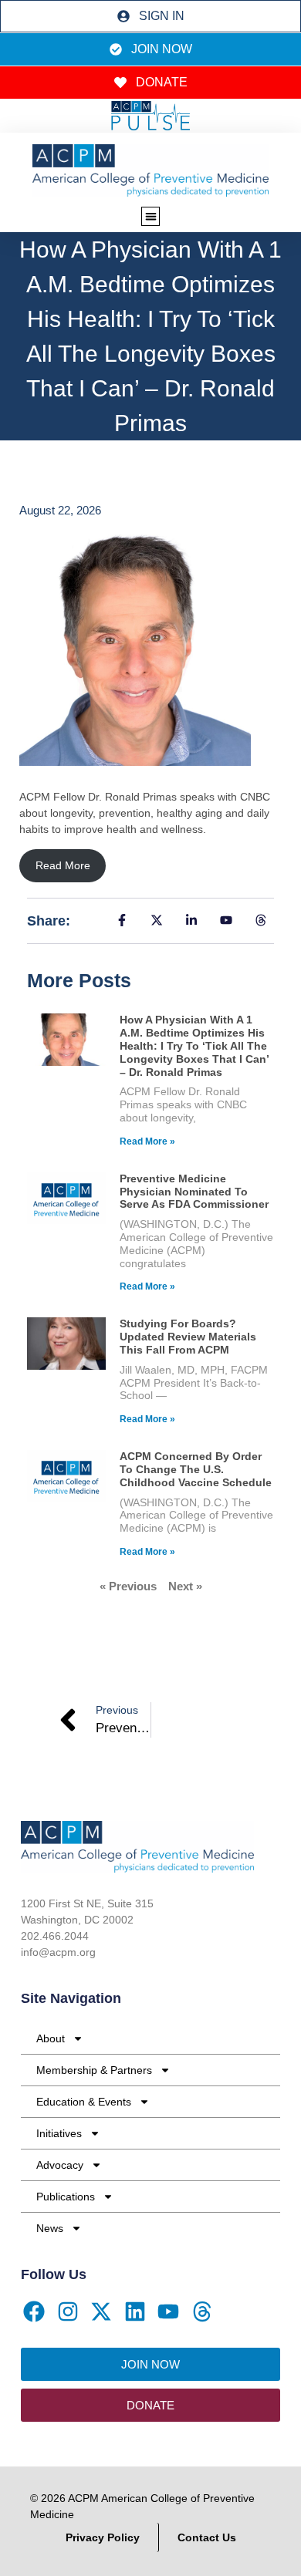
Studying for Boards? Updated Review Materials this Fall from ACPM (188, 1337)
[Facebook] (34, 2312)
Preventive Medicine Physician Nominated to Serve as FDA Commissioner (194, 1192)
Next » (185, 1586)
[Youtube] (169, 2312)
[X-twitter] (101, 2312)
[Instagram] (68, 2312)
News (50, 2228)
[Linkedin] (135, 2312)
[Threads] (202, 2312)
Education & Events (84, 2102)
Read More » (147, 1141)
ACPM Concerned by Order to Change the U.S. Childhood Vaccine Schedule (196, 1469)
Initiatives (59, 2133)
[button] (151, 216)
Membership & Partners (94, 2070)
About (51, 2038)
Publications (66, 2197)
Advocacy (60, 2165)
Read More (63, 865)
